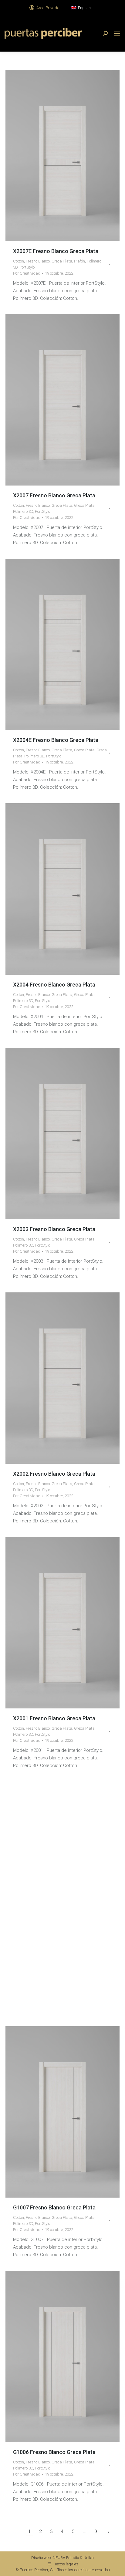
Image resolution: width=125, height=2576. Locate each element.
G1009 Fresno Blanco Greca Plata (54, 1963)
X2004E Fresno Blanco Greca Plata (56, 740)
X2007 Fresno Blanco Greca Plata (54, 495)
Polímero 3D (23, 511)
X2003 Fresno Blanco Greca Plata (54, 1229)
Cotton (19, 261)
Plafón (79, 261)
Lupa (54, 155)
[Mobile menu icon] (117, 34)
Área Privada (48, 8)
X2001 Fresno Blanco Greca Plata (54, 1718)
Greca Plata (62, 261)
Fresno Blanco (38, 261)
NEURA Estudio (66, 2558)
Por (27, 273)
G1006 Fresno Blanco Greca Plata (54, 2452)
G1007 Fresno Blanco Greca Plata (54, 2207)
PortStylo (27, 267)
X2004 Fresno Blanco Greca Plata (54, 985)
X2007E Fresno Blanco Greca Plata (56, 251)
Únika (89, 2558)
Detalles (71, 155)
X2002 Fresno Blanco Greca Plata (54, 1474)
